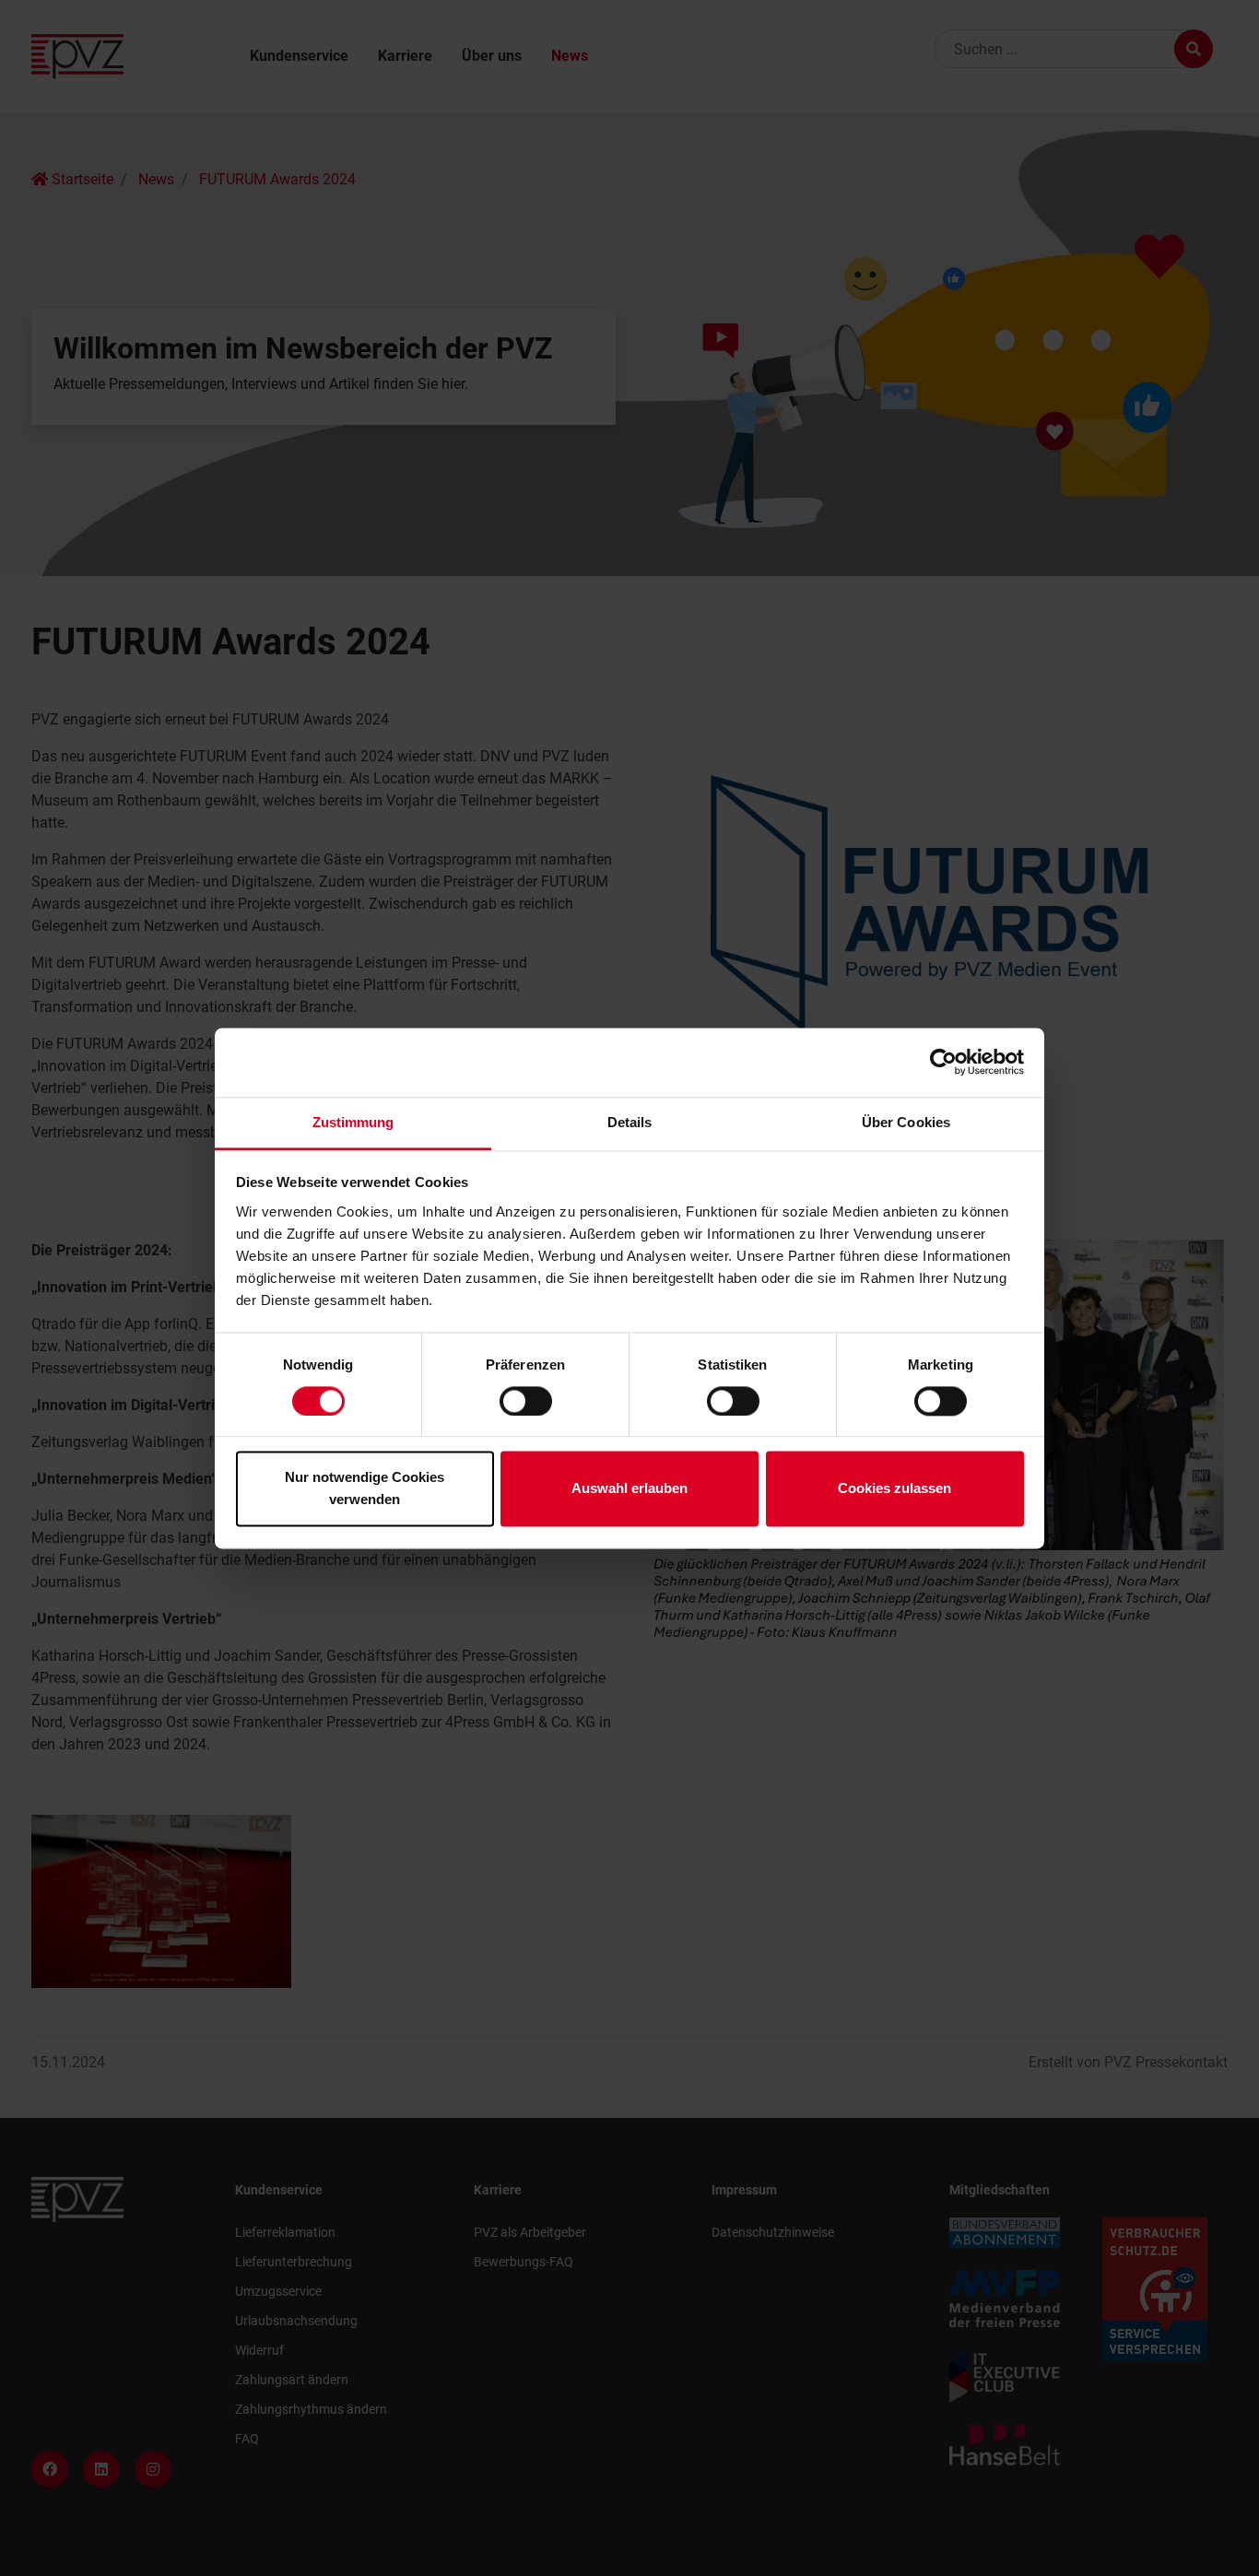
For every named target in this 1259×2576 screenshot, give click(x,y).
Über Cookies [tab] (906, 1122)
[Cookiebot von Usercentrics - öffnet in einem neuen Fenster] (943, 1062)
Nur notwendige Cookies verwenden (365, 1489)
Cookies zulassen (894, 1489)
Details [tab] (630, 1122)
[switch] (526, 1401)
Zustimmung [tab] (353, 1122)
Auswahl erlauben (629, 1489)
